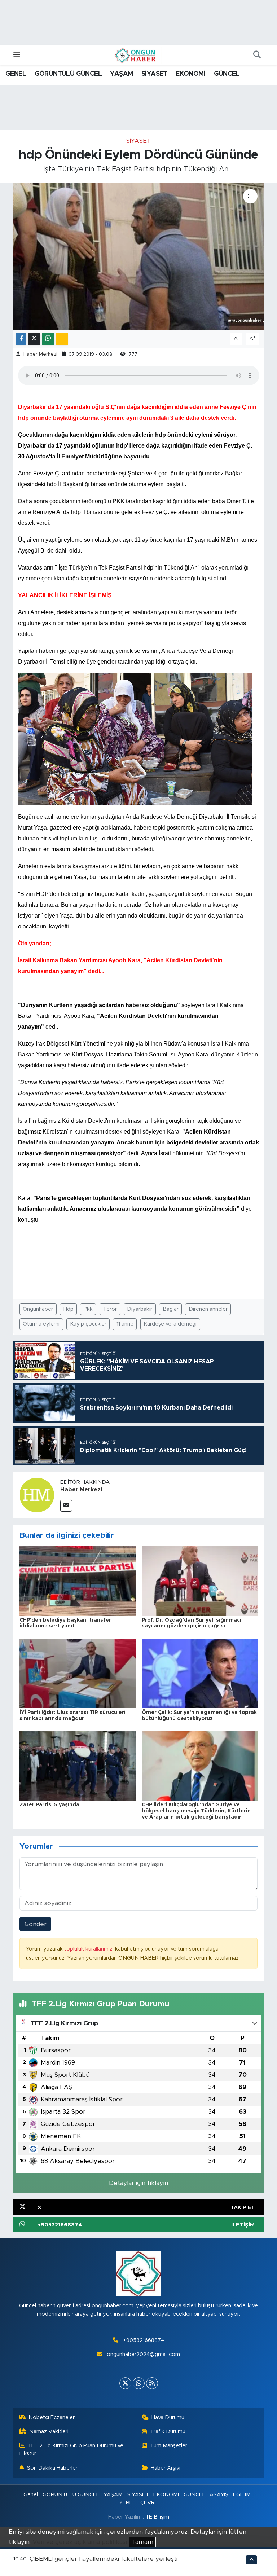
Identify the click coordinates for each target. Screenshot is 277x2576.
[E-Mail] (66, 1506)
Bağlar (171, 1309)
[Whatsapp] (139, 2383)
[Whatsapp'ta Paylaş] (48, 339)
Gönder (36, 1924)
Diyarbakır (140, 1309)
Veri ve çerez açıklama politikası (80, 2542)
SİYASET (154, 74)
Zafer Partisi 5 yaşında (49, 1805)
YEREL (127, 2503)
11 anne (125, 1324)
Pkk (88, 1309)
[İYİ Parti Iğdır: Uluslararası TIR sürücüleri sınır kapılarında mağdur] (78, 1673)
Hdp (69, 1309)
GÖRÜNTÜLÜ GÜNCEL (68, 74)
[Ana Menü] (17, 55)
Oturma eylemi (41, 1324)
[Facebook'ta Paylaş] (21, 339)
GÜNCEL (227, 74)
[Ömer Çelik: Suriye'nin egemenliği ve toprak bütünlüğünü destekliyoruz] (200, 1673)
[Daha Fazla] (62, 339)
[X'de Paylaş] (34, 339)
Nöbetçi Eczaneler (52, 2417)
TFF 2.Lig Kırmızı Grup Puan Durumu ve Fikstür (72, 2450)
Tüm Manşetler (169, 2446)
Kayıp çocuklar (88, 1324)
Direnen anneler (208, 1309)
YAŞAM (121, 74)
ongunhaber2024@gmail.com (143, 2354)
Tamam (142, 2542)
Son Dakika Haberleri (53, 2468)
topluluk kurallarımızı (90, 1949)
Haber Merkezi (40, 354)
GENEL (16, 74)
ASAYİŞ (219, 2495)
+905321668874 (144, 2340)
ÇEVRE (149, 2503)
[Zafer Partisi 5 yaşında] (78, 1765)
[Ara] (257, 55)
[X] (125, 2383)
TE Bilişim (157, 2517)
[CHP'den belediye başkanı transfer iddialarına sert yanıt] (78, 1580)
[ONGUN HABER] (135, 55)
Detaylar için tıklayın (138, 2183)
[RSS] (152, 2383)
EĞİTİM (242, 2495)
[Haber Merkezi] (37, 1494)
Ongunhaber (38, 1309)
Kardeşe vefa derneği (170, 1324)
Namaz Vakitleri (49, 2432)
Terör (110, 1309)
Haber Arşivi (166, 2468)
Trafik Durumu (168, 2432)
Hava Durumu (168, 2417)
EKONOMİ (190, 74)
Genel (31, 2495)
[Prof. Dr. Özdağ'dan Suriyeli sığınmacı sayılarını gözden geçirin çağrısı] (200, 1580)
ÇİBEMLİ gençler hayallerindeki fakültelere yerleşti (104, 2559)
